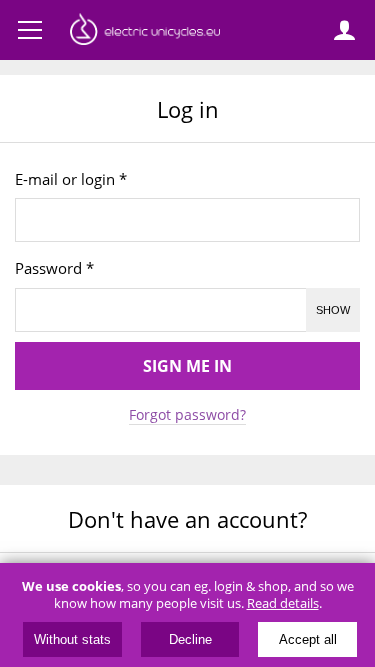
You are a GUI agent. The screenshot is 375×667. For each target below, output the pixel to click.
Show (333, 310)
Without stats (72, 639)
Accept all (308, 639)
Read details (283, 603)
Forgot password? (187, 414)
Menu (30, 30)
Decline (190, 639)
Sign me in (187, 366)
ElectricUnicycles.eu (145, 32)
